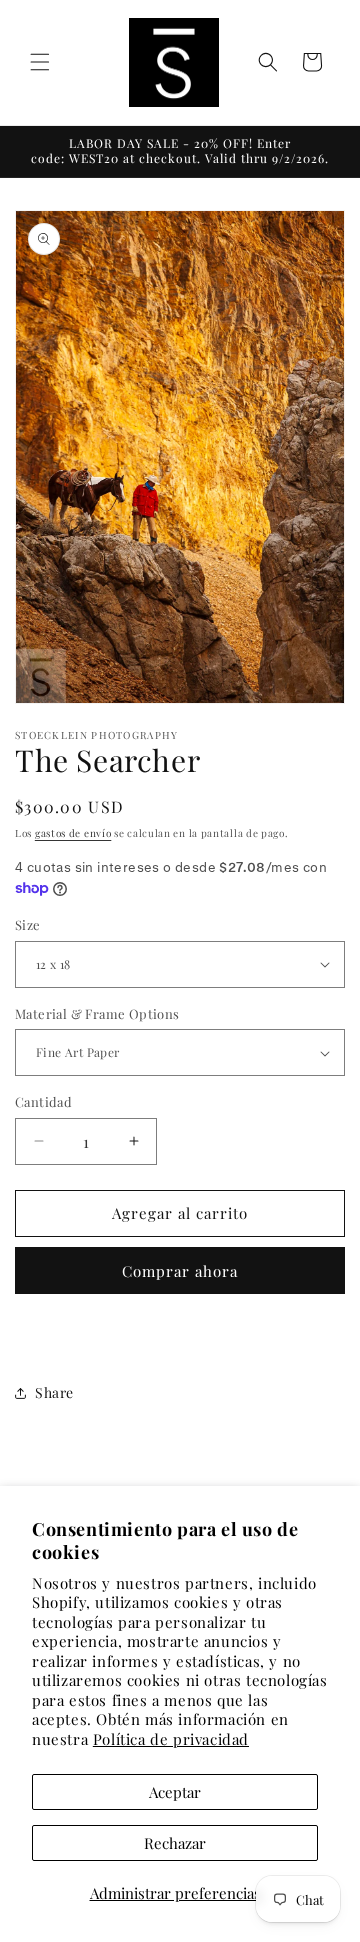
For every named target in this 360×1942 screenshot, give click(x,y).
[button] (40, 62)
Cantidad (43, 1101)
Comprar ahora (180, 1271)
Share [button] (54, 1392)
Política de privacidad (171, 1739)
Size (28, 924)
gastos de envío (73, 833)
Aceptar (175, 1792)
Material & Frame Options (97, 1013)
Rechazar (175, 1843)
